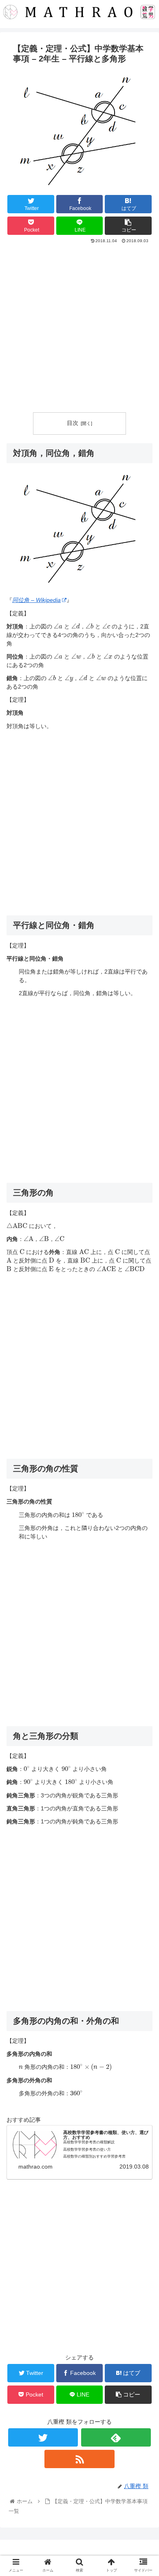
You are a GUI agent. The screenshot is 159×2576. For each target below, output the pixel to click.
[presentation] (58, 626)
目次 (73, 423)
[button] (143, 1409)
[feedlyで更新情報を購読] (116, 2437)
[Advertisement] (79, 328)
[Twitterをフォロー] (43, 2437)
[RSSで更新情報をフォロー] (79, 2459)
